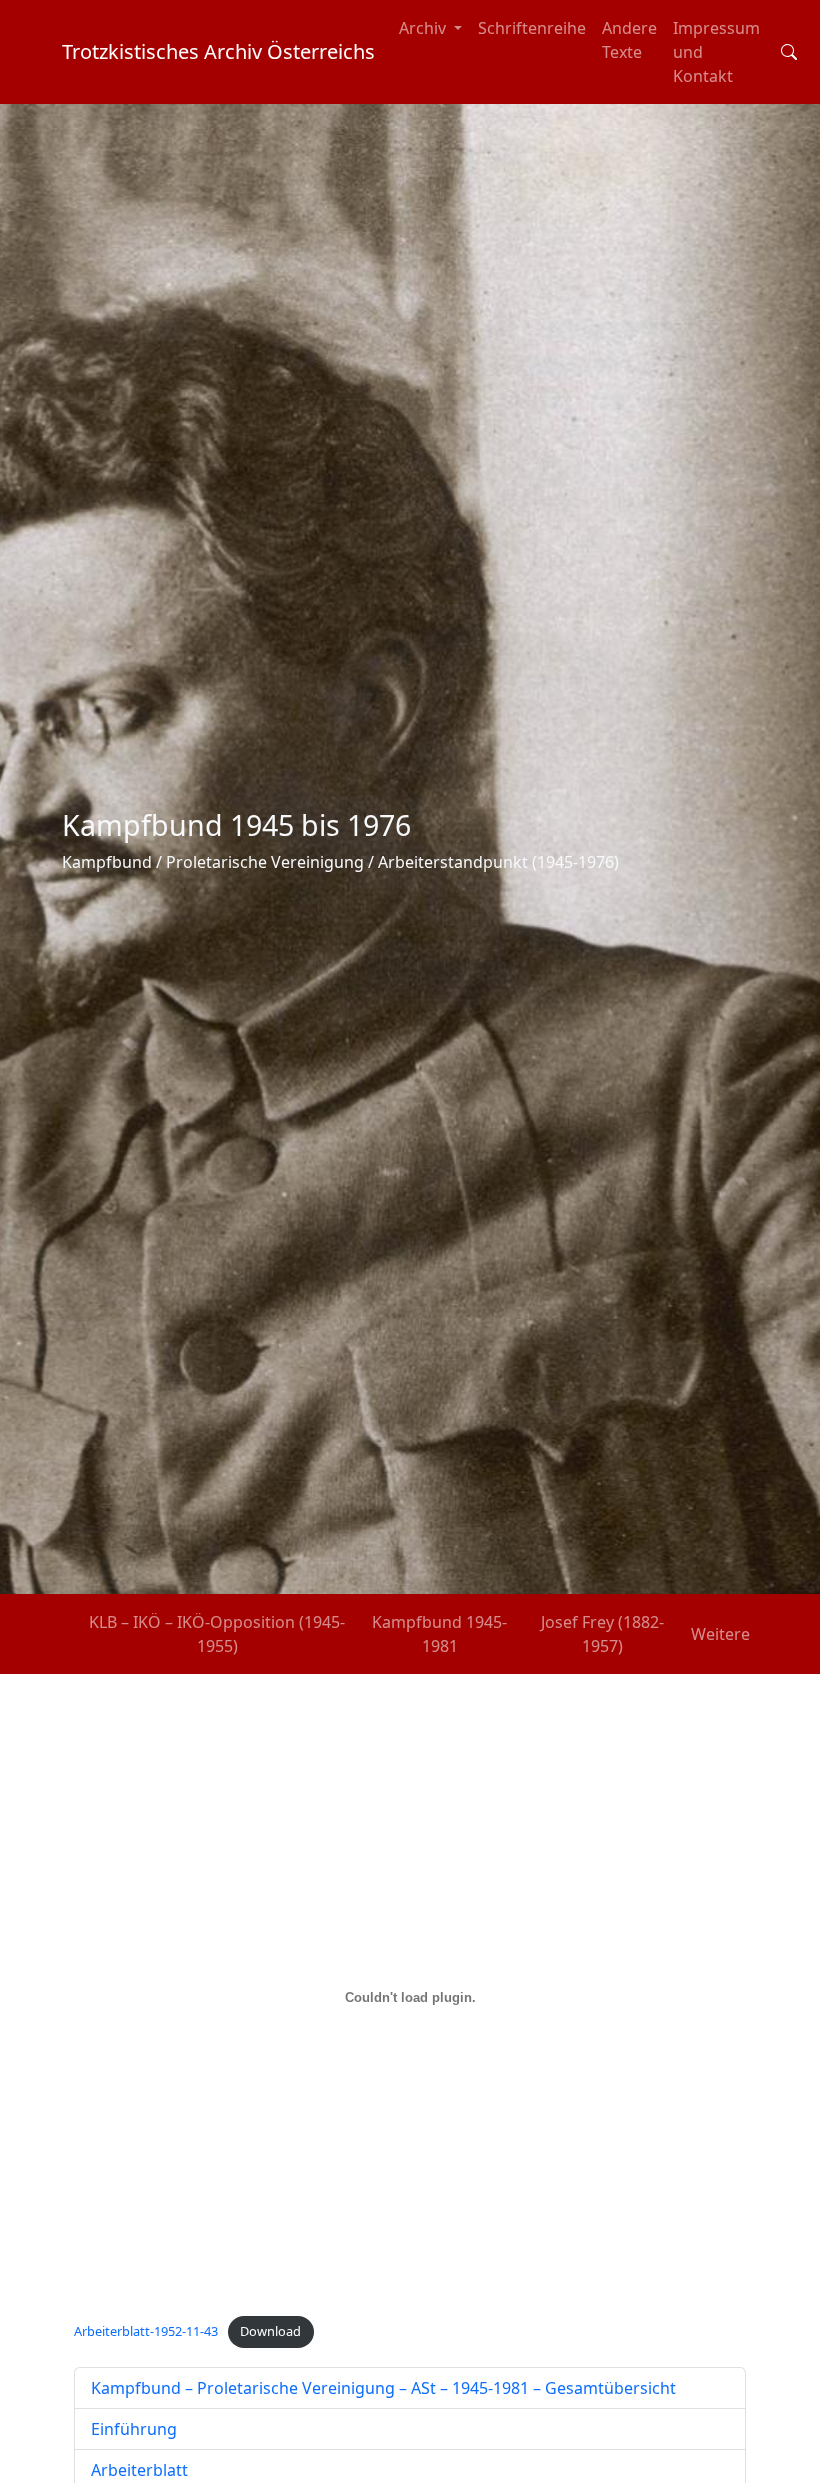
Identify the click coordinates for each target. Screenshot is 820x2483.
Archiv (424, 28)
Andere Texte (629, 40)
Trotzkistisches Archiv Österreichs (218, 51)
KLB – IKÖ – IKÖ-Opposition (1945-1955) (217, 1634)
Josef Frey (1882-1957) (602, 1634)
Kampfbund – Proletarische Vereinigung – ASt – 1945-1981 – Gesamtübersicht (383, 2388)
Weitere (720, 1634)
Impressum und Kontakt (716, 52)
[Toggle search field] (789, 52)
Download (270, 2331)
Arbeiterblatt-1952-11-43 (146, 2331)
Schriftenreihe (532, 28)
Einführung (134, 2429)
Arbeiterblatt (139, 2470)
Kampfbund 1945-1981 (439, 1634)
